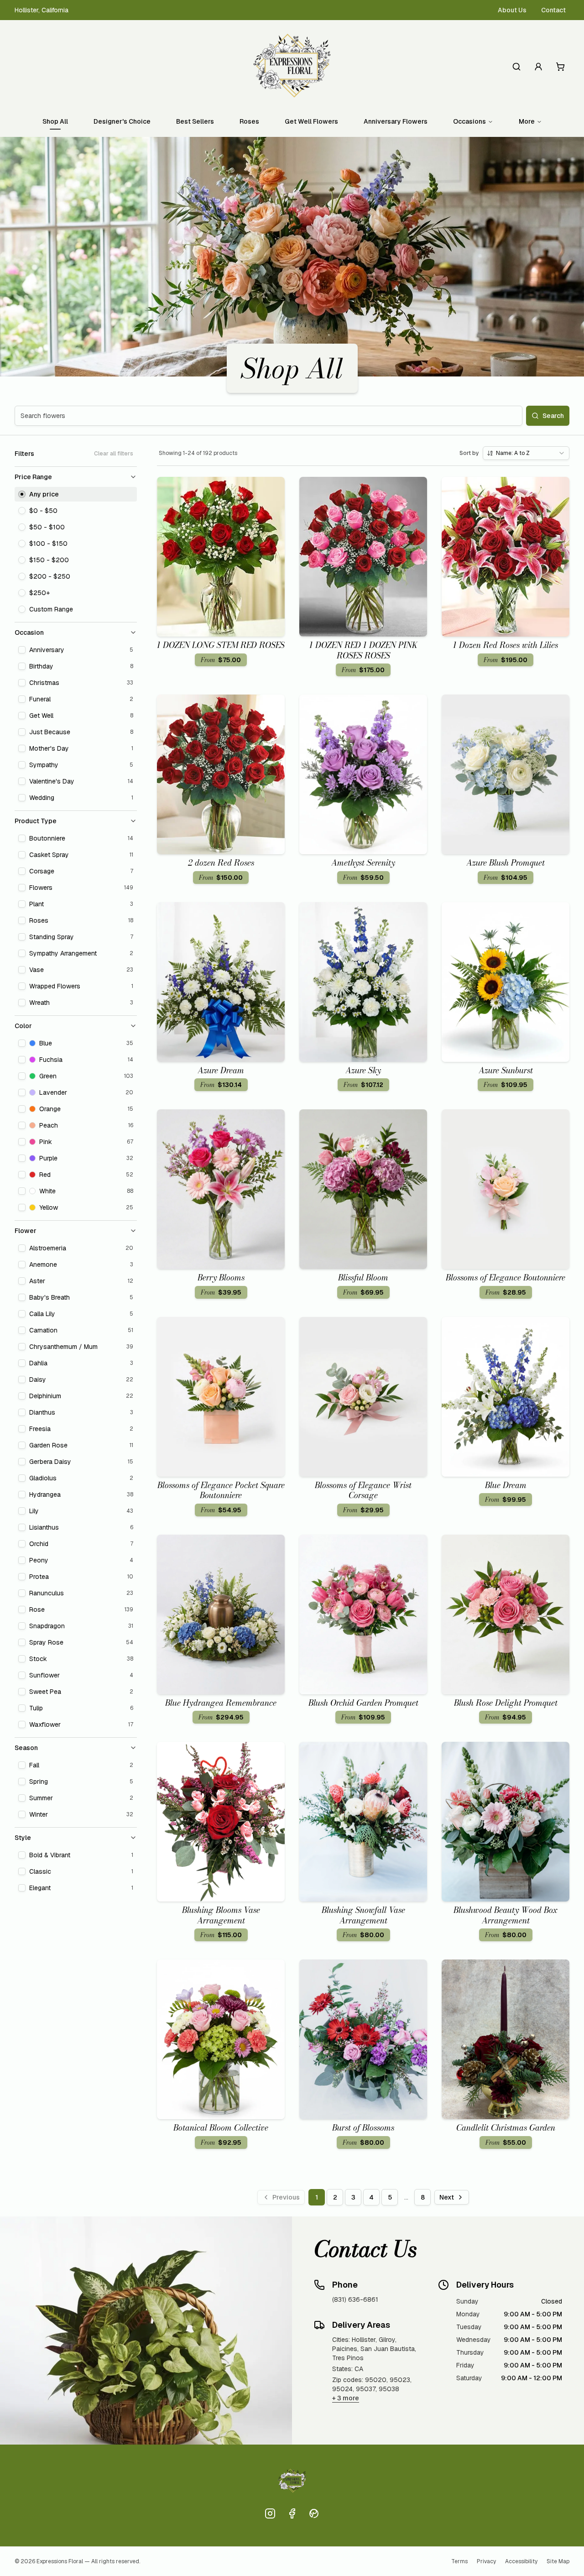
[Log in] (538, 67)
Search (553, 416)
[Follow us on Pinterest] (314, 2513)
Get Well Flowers (311, 121)
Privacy (486, 2561)
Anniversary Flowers (396, 121)
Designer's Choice (122, 121)
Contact (553, 10)
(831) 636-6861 (355, 2299)
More (527, 121)
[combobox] (526, 453)
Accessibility (521, 2561)
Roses (249, 121)
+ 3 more (346, 2398)
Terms (459, 2561)
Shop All (55, 121)
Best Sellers (195, 121)
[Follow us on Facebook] (292, 2513)
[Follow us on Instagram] (270, 2513)
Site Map (558, 2561)
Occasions (469, 121)
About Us (512, 10)
